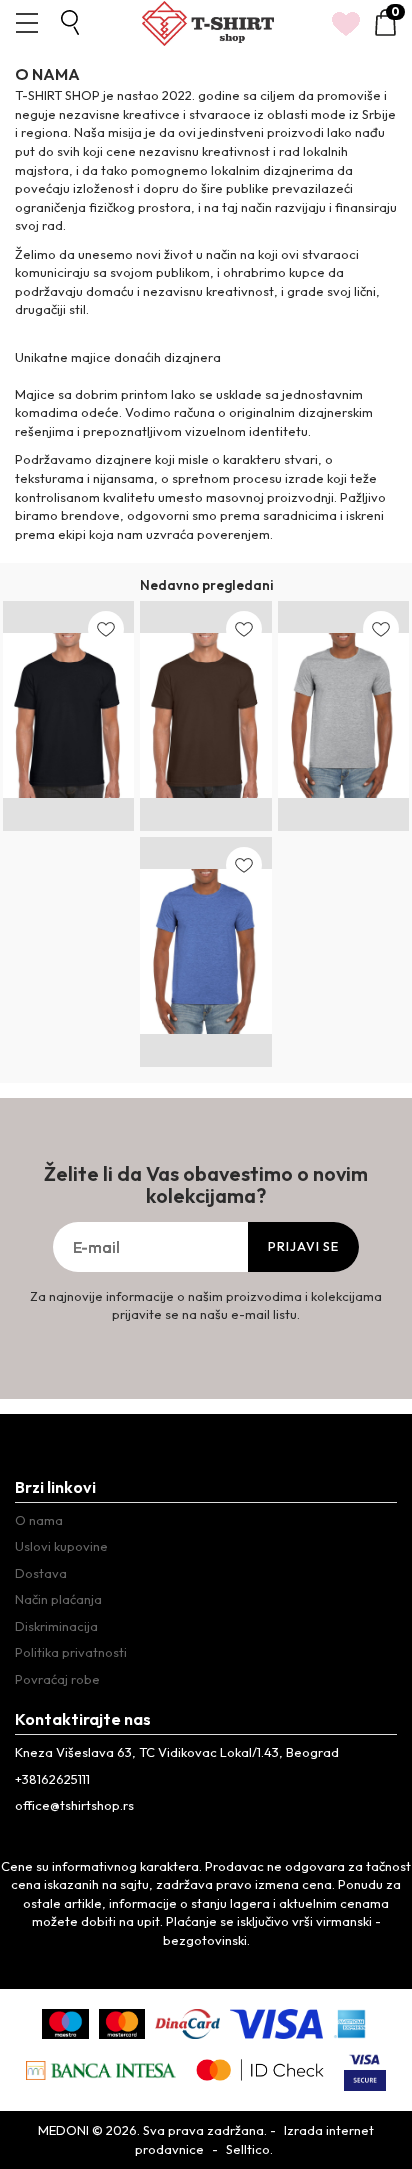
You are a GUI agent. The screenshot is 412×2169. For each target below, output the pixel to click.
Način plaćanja (58, 1599)
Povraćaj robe (57, 1679)
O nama (39, 1520)
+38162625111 (52, 1779)
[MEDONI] (208, 23)
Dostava (41, 1573)
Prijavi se (303, 1246)
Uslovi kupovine (61, 1546)
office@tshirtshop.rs (74, 1805)
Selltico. (249, 2149)
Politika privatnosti (71, 1652)
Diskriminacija (56, 1626)
